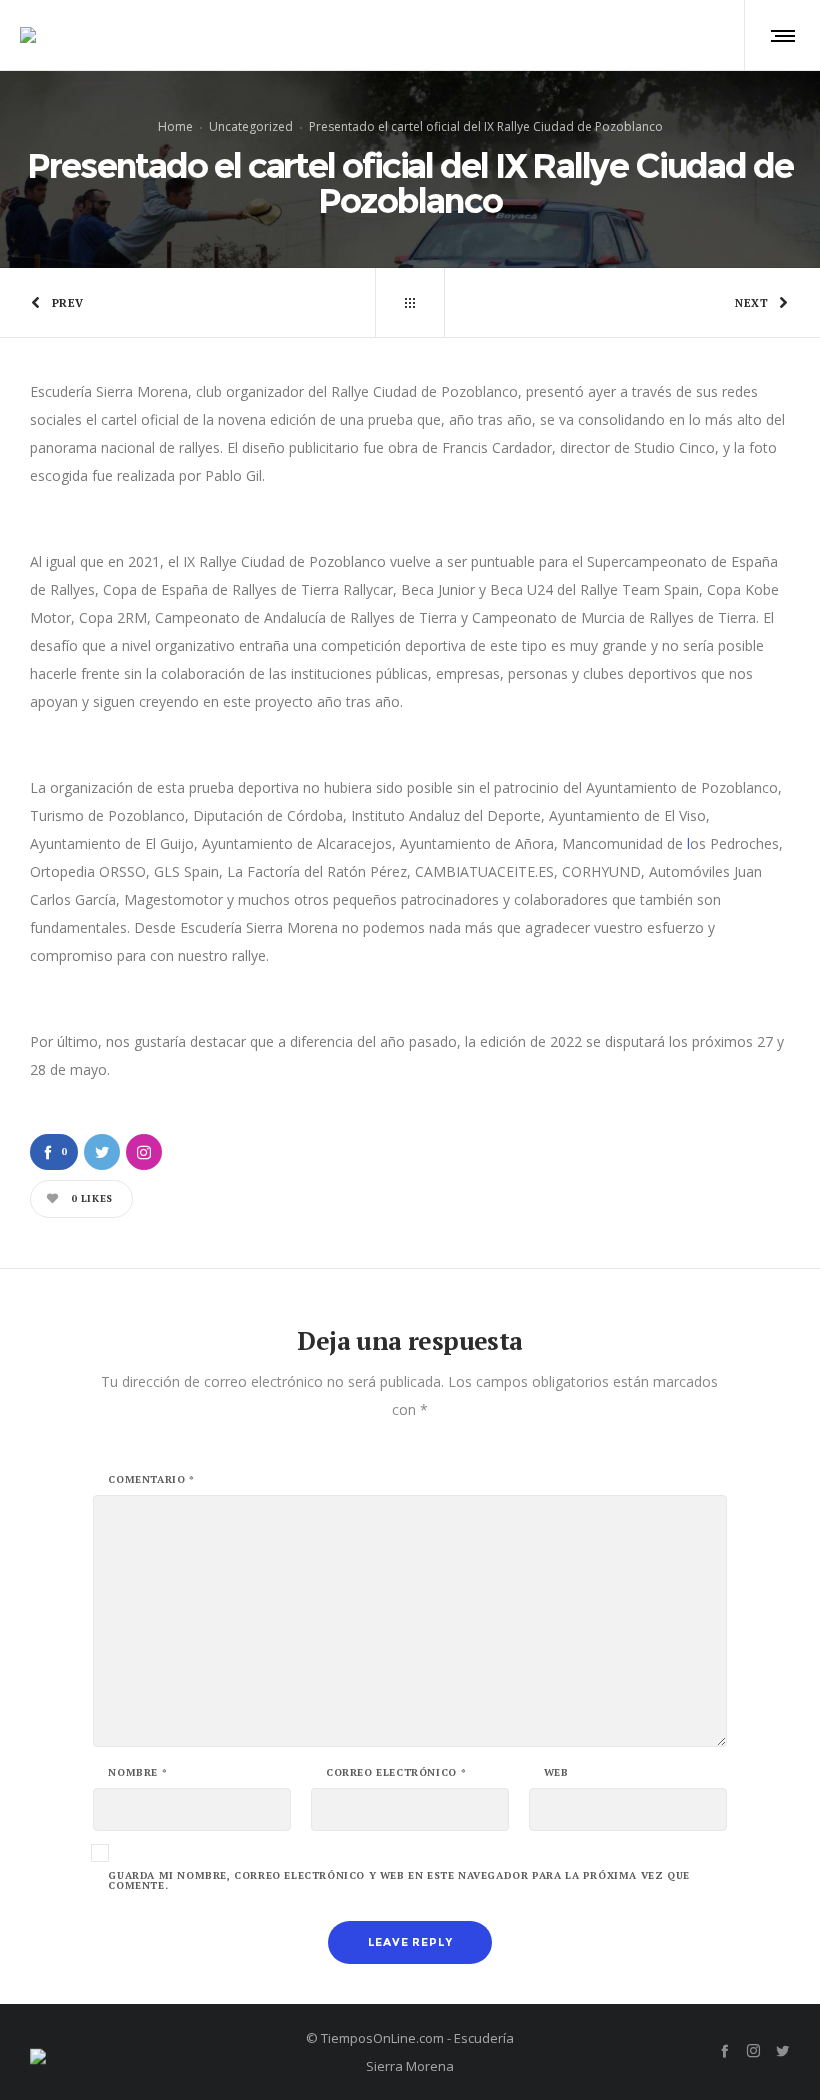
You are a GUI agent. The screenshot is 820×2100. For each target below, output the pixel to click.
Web (556, 1773)
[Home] (150, 2051)
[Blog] (410, 303)
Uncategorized (251, 126)
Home (175, 126)
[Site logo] (28, 35)
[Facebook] (724, 2050)
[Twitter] (782, 2050)
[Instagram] (753, 2050)
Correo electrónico (396, 1773)
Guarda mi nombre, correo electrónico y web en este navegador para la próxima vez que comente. (398, 1881)
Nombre (137, 1773)
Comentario (151, 1480)
